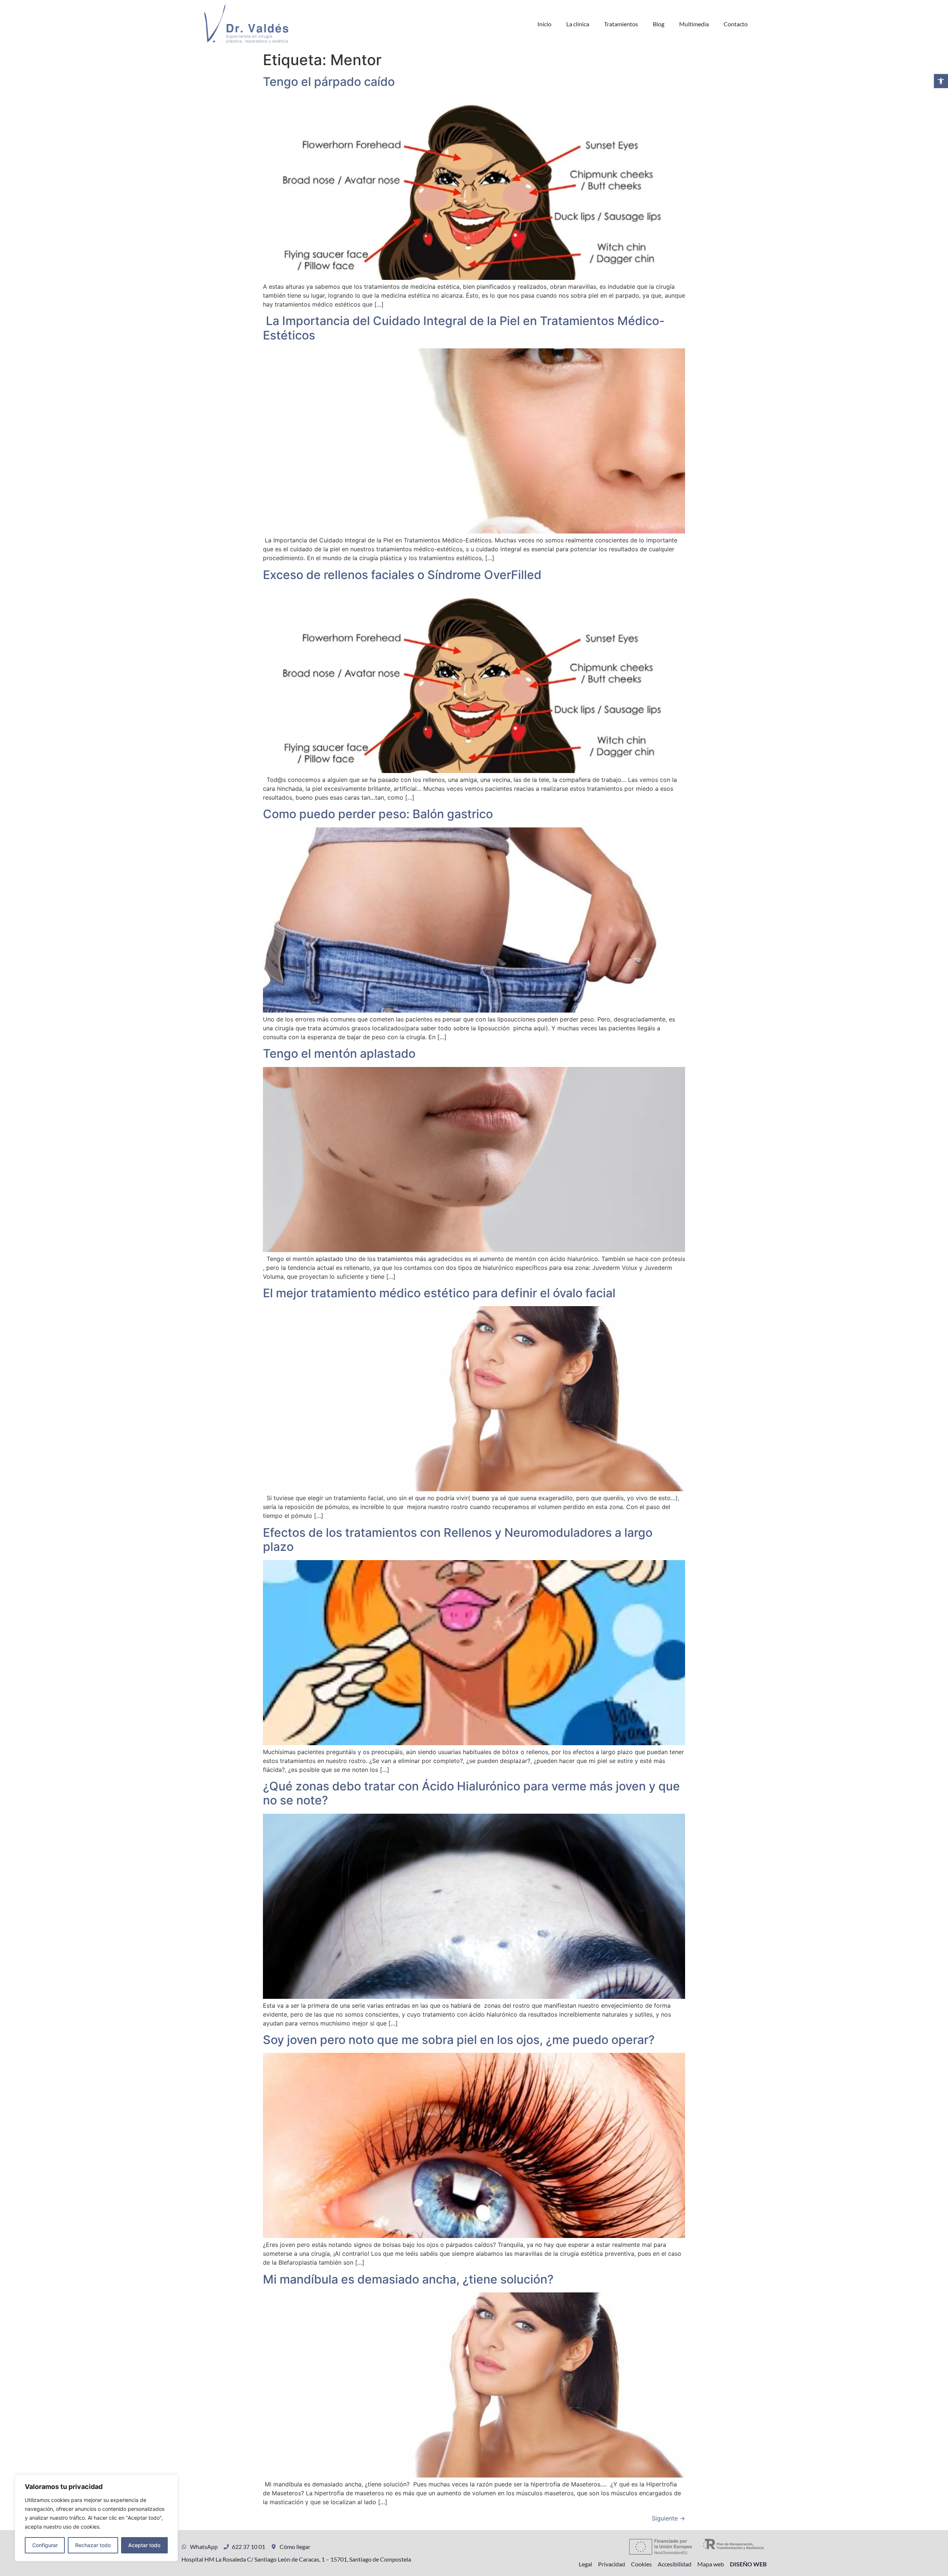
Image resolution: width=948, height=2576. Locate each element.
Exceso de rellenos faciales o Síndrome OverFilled (402, 575)
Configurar (45, 2545)
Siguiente (668, 2518)
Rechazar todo (93, 2545)
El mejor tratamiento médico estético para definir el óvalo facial (439, 1293)
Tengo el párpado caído (329, 82)
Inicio (544, 24)
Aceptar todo (144, 2545)
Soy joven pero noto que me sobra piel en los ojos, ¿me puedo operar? (459, 2040)
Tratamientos (621, 24)
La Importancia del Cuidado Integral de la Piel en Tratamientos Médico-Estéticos (464, 328)
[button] (941, 81)
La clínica (578, 24)
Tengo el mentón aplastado (339, 1053)
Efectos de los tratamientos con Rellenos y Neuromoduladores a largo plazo (458, 1540)
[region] (96, 2518)
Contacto (736, 24)
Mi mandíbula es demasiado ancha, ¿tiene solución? (408, 2279)
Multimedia (694, 24)
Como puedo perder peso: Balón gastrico (378, 814)
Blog (659, 24)
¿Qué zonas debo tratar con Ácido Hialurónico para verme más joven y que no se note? (471, 1793)
